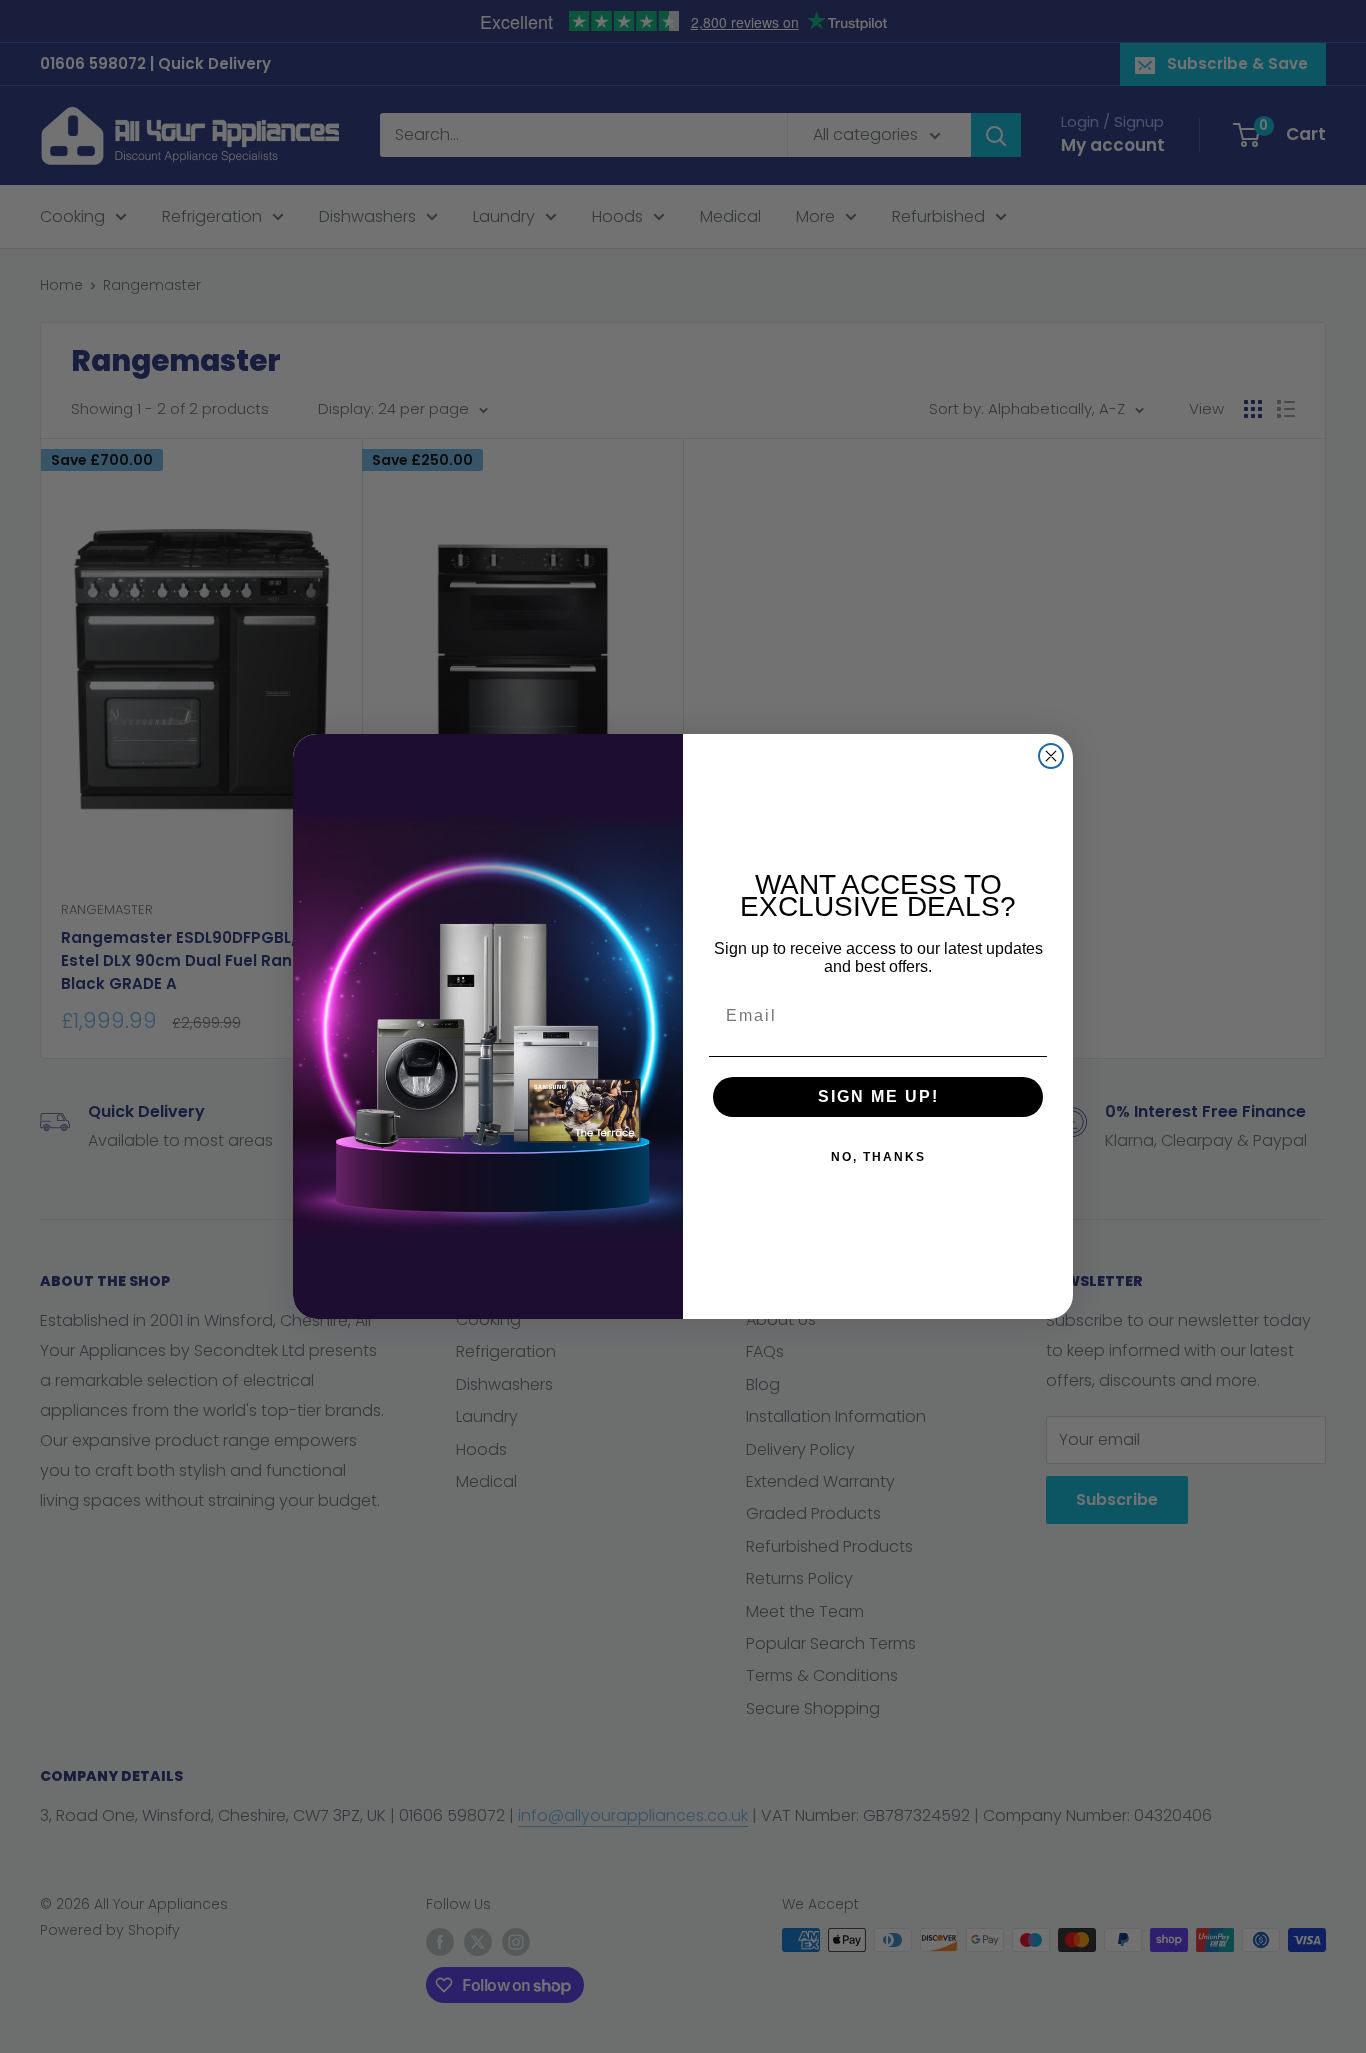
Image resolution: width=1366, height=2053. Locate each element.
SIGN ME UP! (878, 1096)
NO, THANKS (878, 1157)
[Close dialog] (1051, 756)
